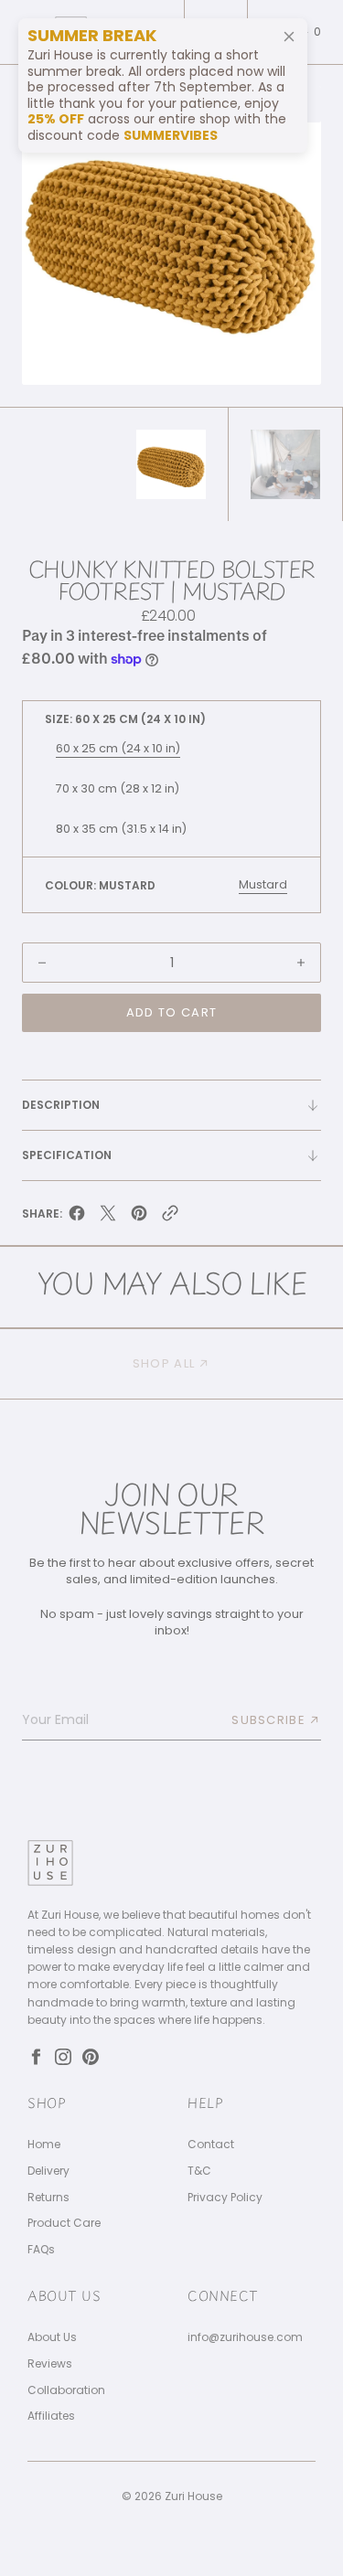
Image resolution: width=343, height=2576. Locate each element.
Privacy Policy (225, 2198)
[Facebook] (36, 2057)
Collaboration (66, 2390)
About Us (52, 2337)
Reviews (50, 2364)
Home (44, 2145)
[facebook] (77, 1217)
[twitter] (108, 1217)
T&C (199, 2171)
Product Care (64, 2223)
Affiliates (51, 2416)
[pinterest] (139, 1217)
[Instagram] (63, 2057)
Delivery (48, 2171)
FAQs (41, 2250)
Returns (48, 2198)
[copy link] (170, 1217)
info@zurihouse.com (245, 2337)
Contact (211, 2145)
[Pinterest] (91, 2057)
